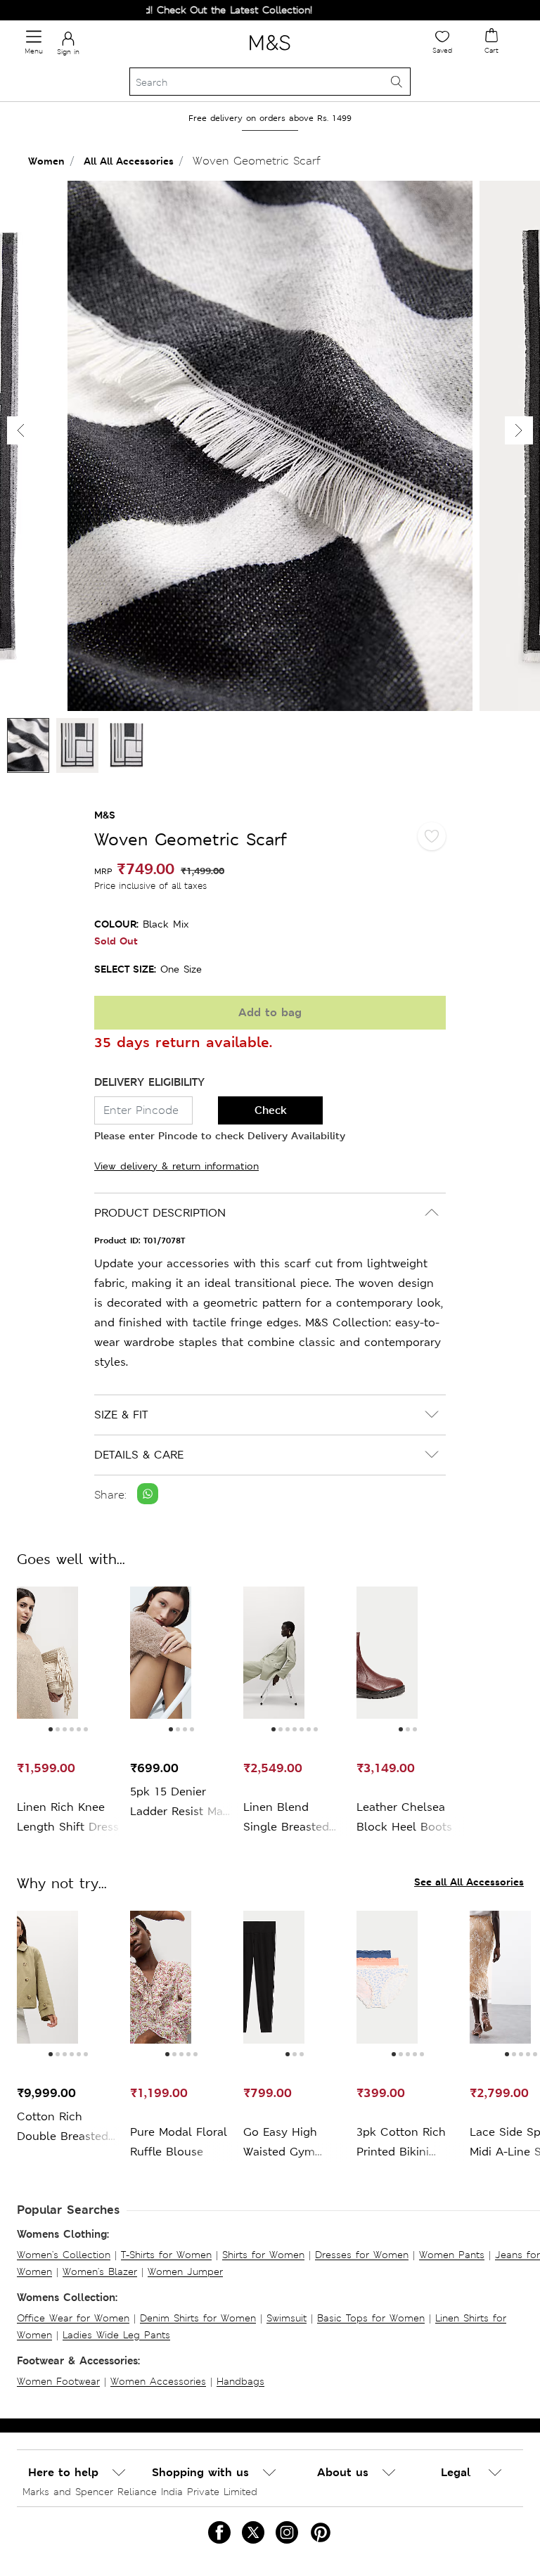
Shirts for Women (263, 2255)
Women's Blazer (100, 2271)
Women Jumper (185, 2271)
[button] (519, 430)
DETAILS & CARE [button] (139, 1455)
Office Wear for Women (73, 2318)
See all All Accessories (469, 1882)
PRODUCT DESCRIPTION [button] (160, 1213)
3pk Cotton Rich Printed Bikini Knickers (401, 2143)
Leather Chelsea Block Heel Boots (404, 1817)
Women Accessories (158, 2381)
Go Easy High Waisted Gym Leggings (280, 2143)
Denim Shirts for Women (198, 2318)
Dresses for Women (362, 2255)
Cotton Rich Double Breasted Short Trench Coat (67, 2128)
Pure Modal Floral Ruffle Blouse (179, 2142)
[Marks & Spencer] (270, 53)
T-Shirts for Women (166, 2255)
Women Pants (452, 2255)
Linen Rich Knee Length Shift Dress (68, 1817)
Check (271, 1110)
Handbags (240, 2381)
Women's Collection (64, 2255)
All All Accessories (129, 161)
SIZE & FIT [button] (121, 1415)
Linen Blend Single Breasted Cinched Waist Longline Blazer (286, 1818)
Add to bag (270, 1012)
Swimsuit (287, 2318)
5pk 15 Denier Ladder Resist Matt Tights (181, 1803)
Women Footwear (58, 2381)
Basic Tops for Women (371, 2318)
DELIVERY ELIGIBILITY (149, 1082)
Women (46, 161)
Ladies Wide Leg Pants (116, 2335)
